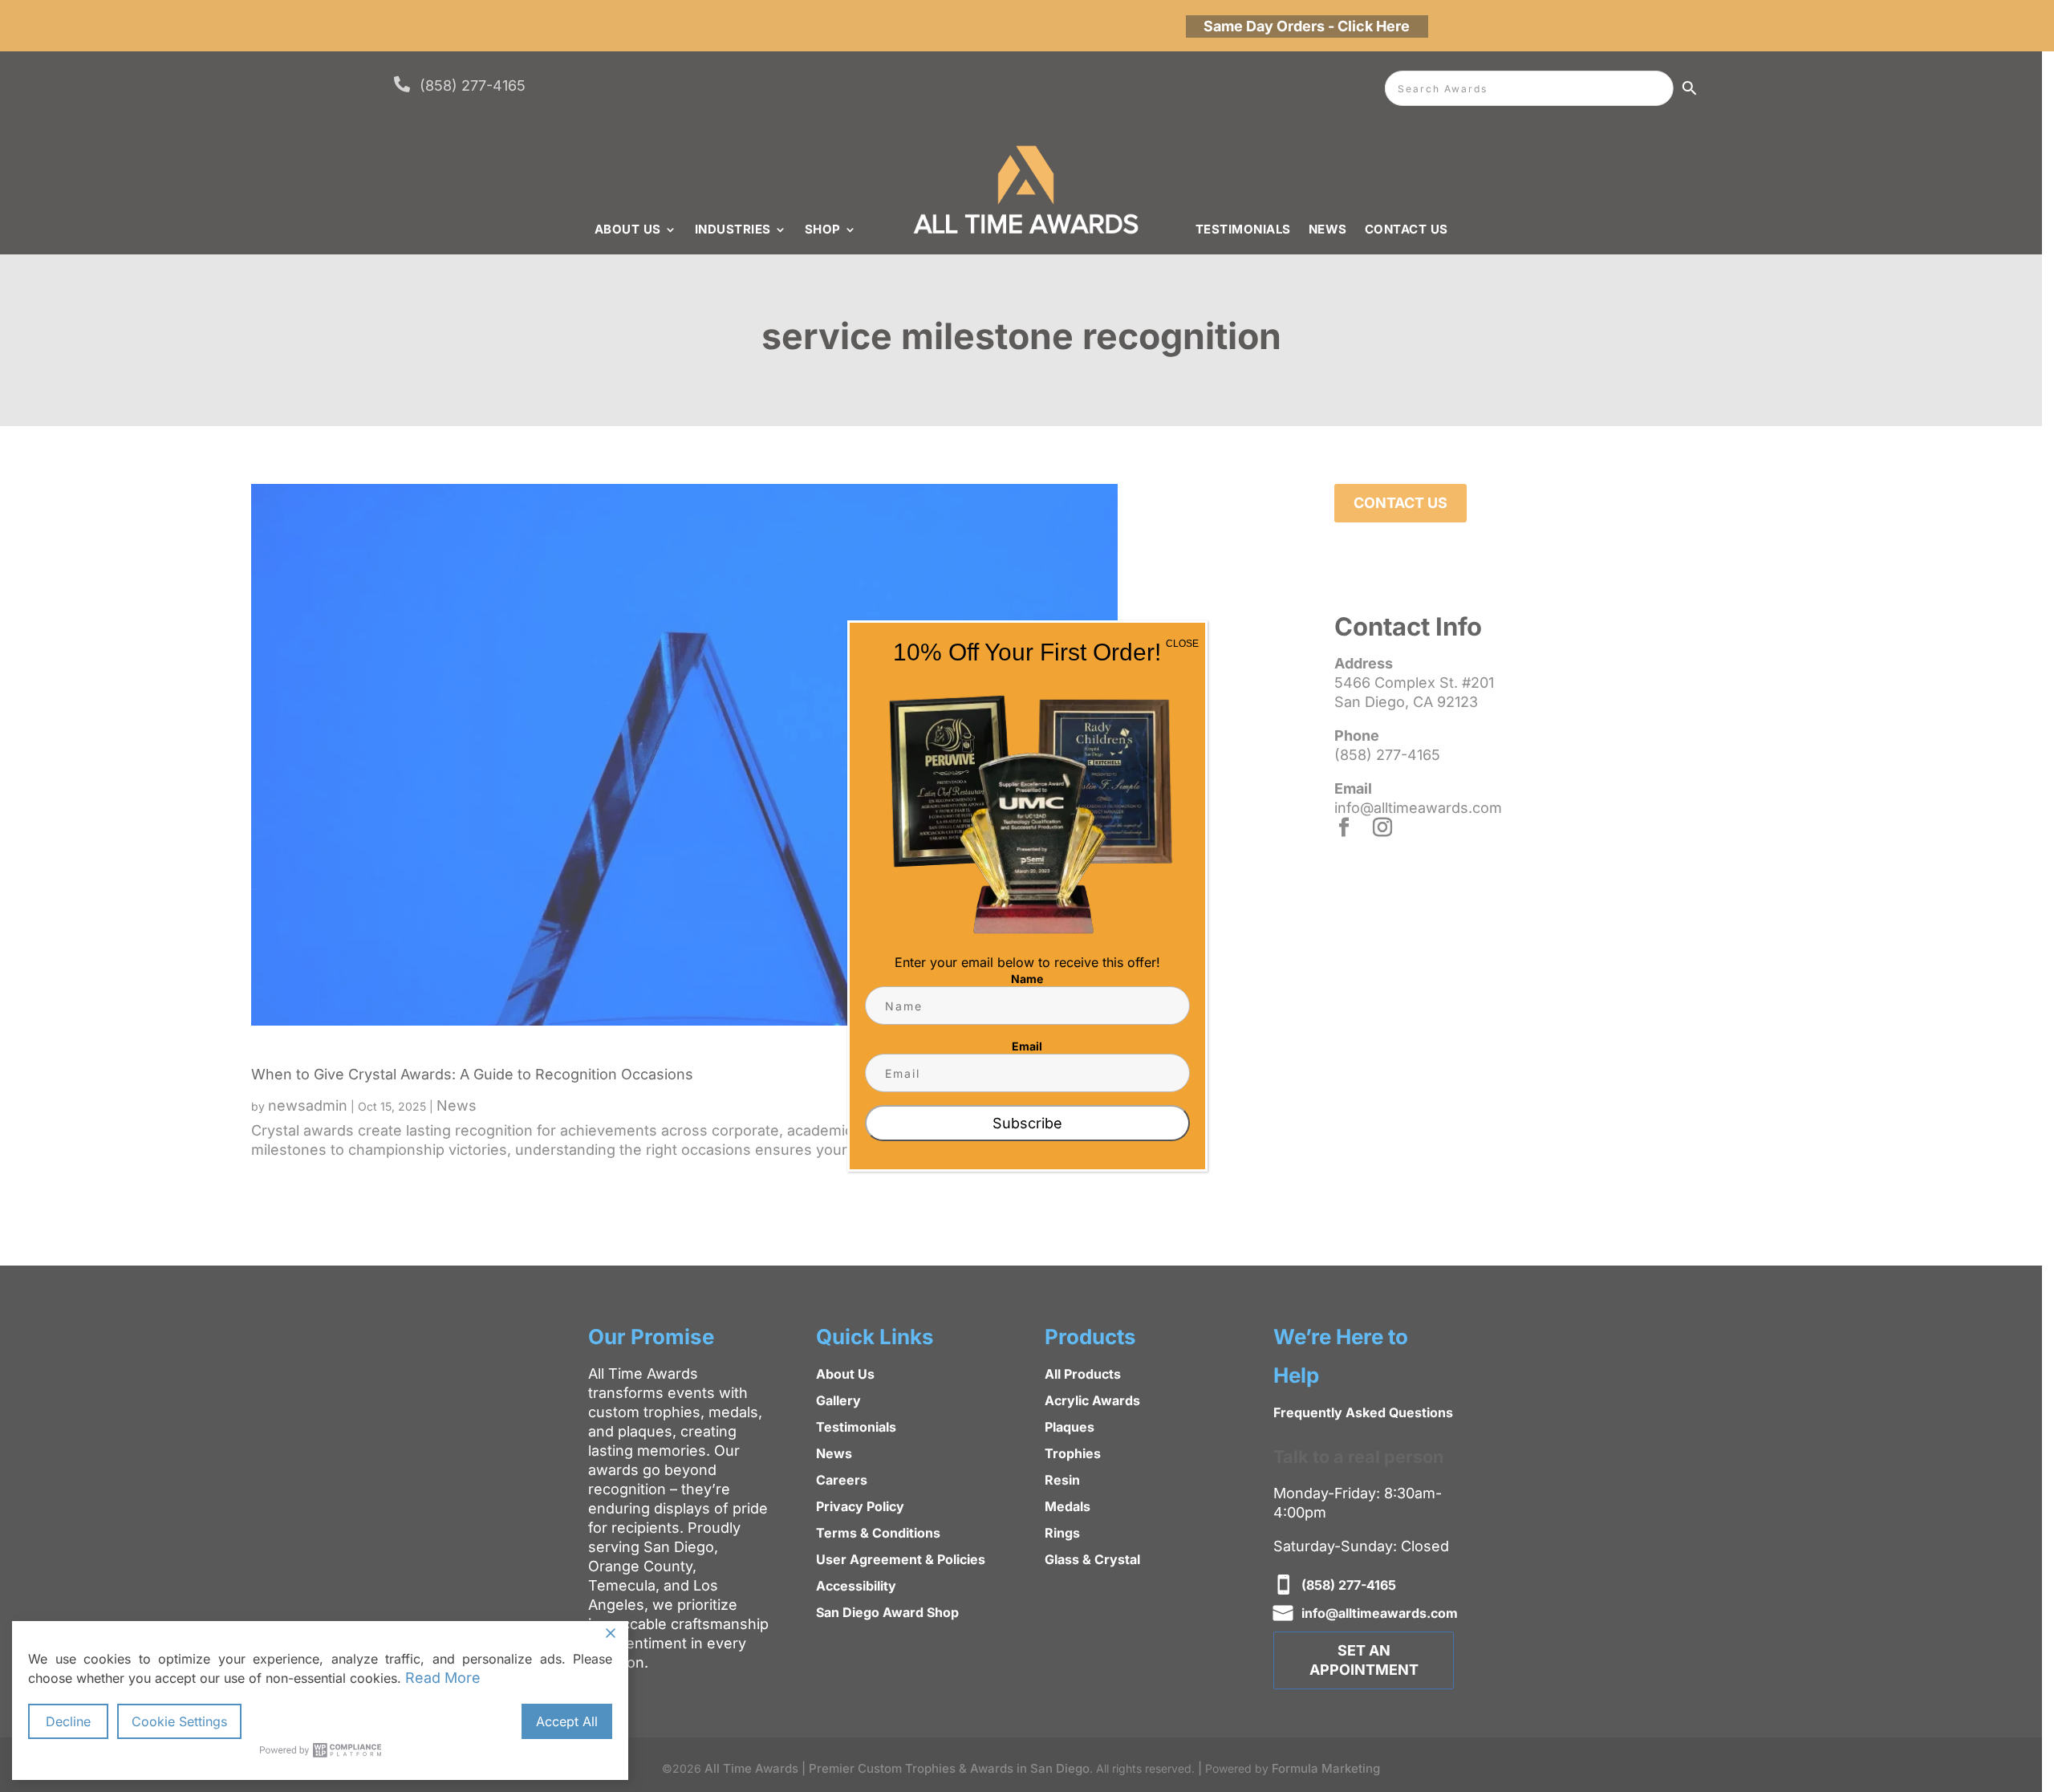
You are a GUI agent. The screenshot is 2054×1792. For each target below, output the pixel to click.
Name (1027, 979)
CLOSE (1182, 644)
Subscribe (1027, 1123)
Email (1027, 1046)
